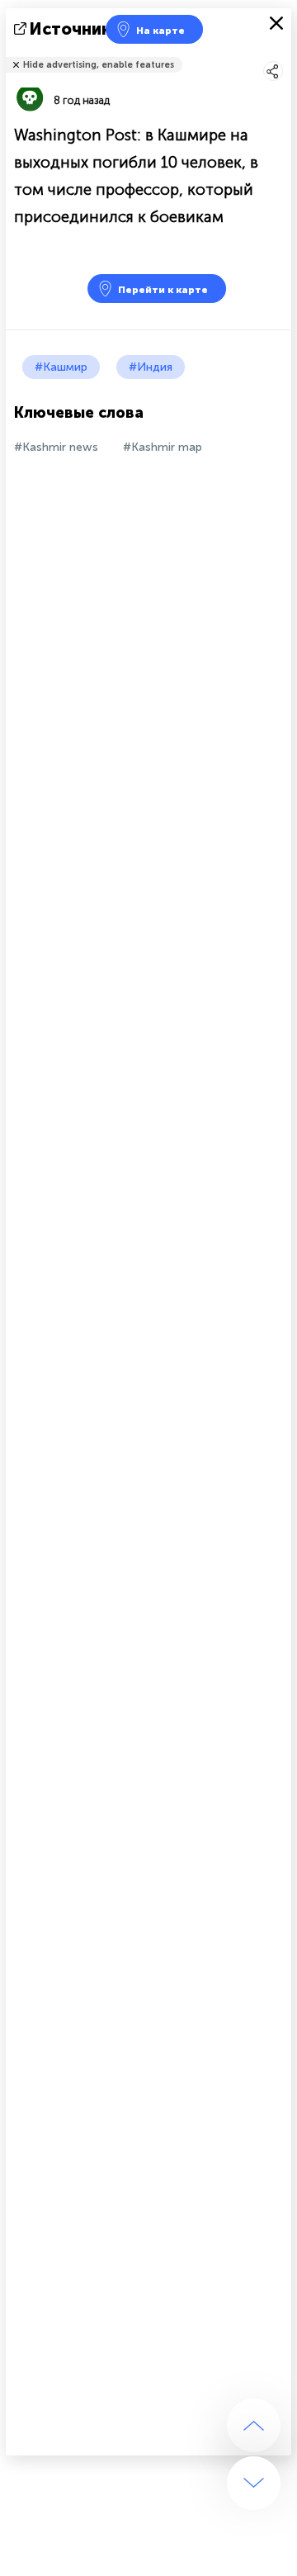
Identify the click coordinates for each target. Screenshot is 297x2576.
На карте (160, 31)
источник (71, 29)
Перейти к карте (163, 290)
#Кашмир (61, 367)
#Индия (151, 367)
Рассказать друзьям (282, 54)
